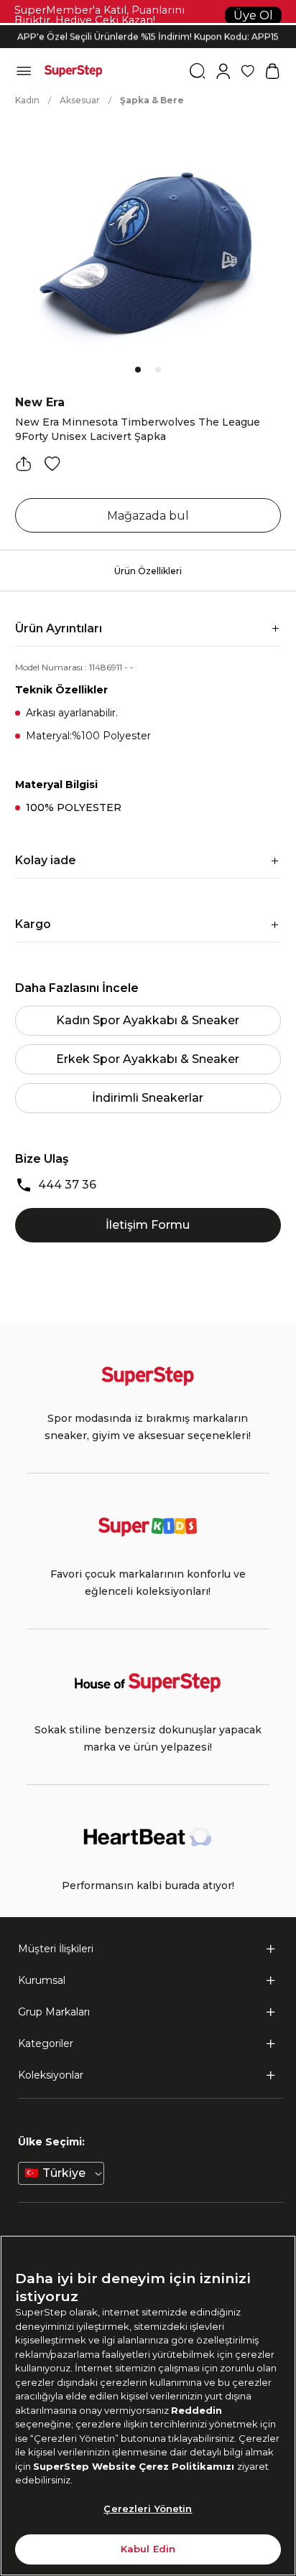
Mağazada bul (148, 516)
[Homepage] (73, 71)
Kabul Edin (148, 2549)
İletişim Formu (148, 1225)
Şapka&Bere (152, 100)
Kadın (27, 100)
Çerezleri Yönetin (148, 2509)
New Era (40, 402)
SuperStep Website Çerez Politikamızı (135, 2466)
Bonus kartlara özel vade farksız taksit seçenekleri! (148, 25)
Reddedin (196, 2410)
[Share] (24, 464)
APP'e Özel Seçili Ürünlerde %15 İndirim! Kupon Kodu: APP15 (148, 36)
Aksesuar (80, 100)
